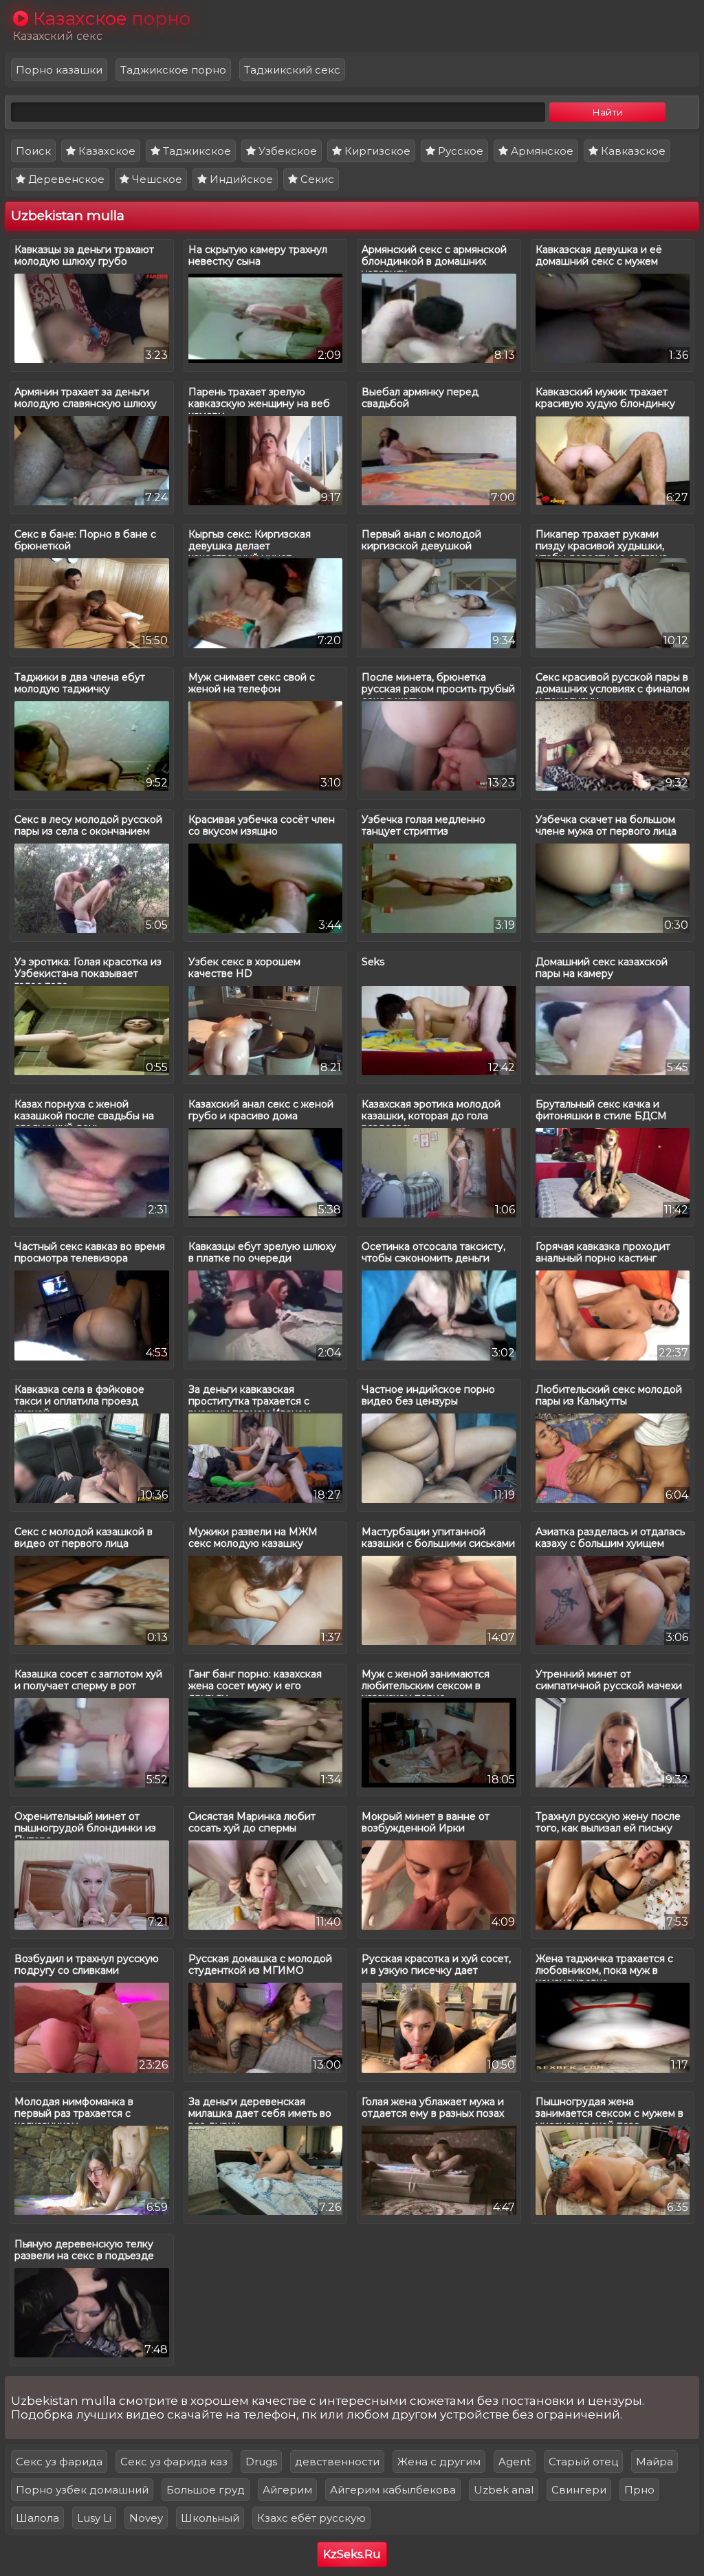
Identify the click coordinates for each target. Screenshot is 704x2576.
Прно (639, 2490)
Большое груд (206, 2490)
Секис (316, 179)
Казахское (106, 151)
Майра (654, 2462)
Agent (515, 2462)
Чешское (156, 179)
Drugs (261, 2462)
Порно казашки (59, 70)
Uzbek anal (504, 2490)
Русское (459, 151)
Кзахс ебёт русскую (311, 2518)
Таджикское (196, 151)
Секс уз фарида (59, 2462)
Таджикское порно (173, 70)
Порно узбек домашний (82, 2490)
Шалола (37, 2518)
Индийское (240, 179)
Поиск (33, 151)
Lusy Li (94, 2518)
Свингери (579, 2490)
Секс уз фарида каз (174, 2462)
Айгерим (287, 2490)
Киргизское (376, 151)
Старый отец (583, 2462)
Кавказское (632, 151)
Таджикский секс (292, 70)
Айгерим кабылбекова (393, 2490)
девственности (337, 2462)
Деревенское (65, 179)
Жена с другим (439, 2462)
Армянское (541, 151)
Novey (146, 2518)
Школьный (210, 2518)
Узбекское (286, 151)
